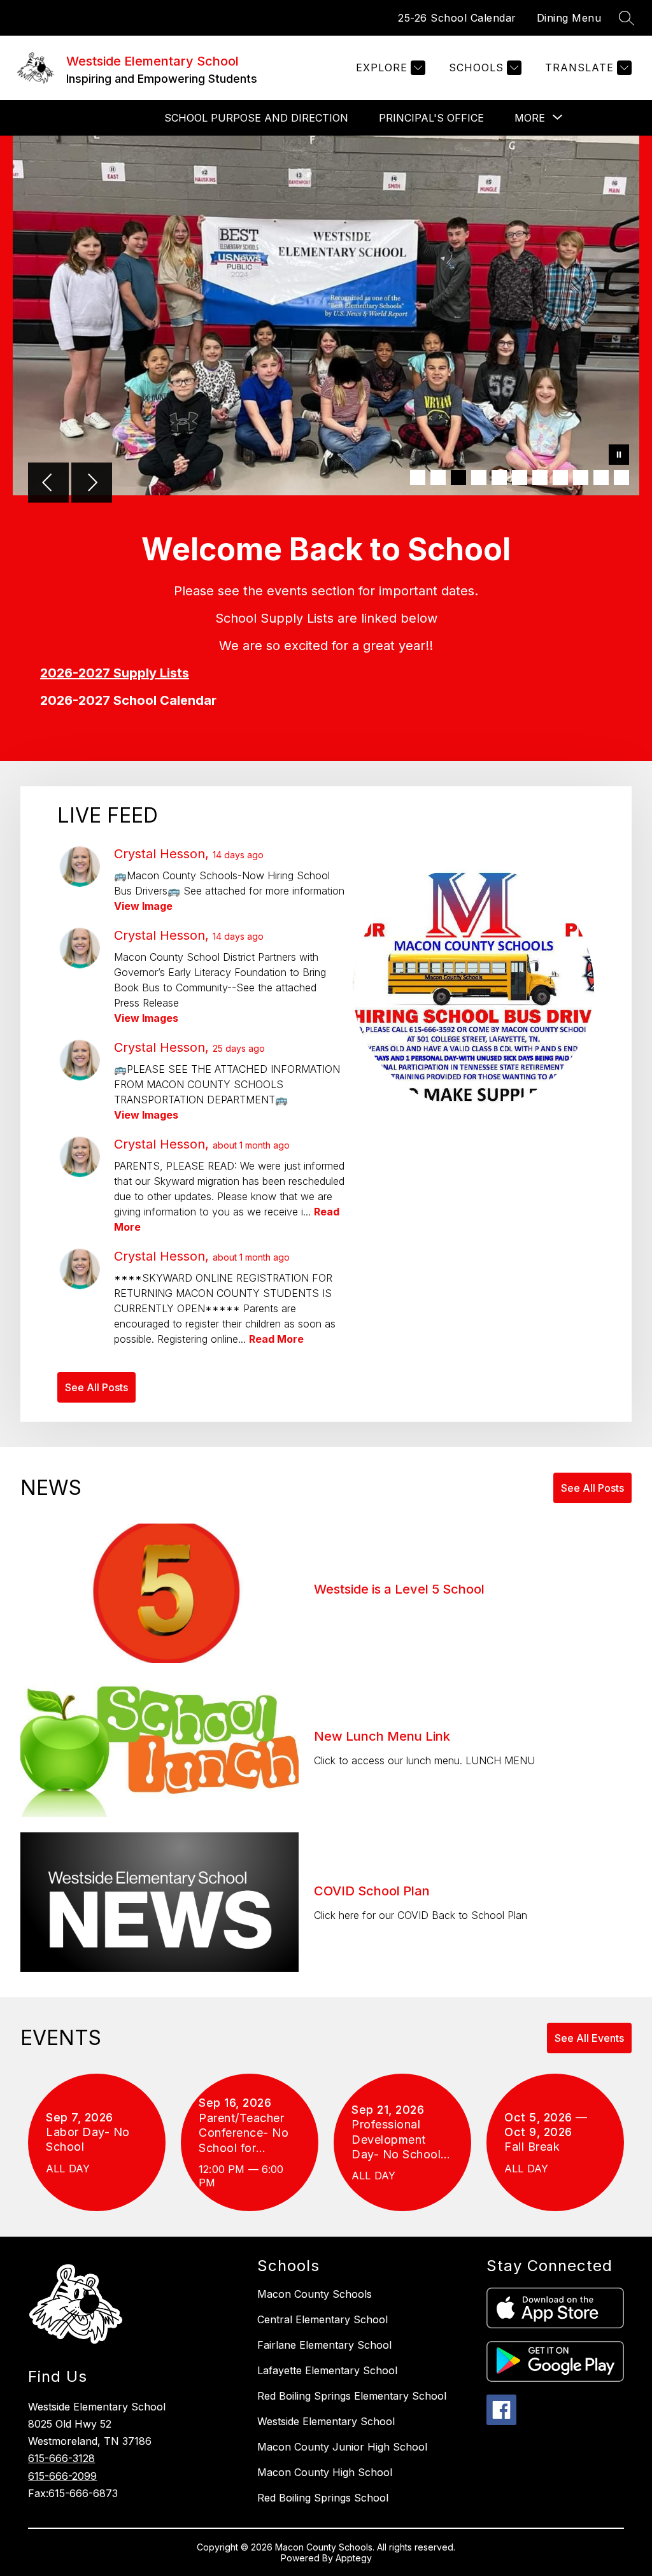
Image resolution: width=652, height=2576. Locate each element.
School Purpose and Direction (256, 118)
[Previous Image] (48, 484)
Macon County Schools (315, 2294)
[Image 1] (418, 478)
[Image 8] (560, 478)
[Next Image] (92, 484)
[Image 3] (458, 478)
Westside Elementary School (326, 2421)
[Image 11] (621, 478)
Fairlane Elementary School (324, 2345)
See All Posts (96, 1387)
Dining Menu (569, 18)
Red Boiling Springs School (323, 2498)
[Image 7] (540, 478)
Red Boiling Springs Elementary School (352, 2396)
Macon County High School (325, 2472)
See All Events (589, 2038)
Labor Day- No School (88, 2140)
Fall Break (538, 2147)
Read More (276, 1339)
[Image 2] (438, 478)
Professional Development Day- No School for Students (396, 2140)
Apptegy (354, 2558)
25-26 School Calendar (457, 18)
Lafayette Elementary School (327, 2370)
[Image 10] (601, 478)
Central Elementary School (322, 2319)
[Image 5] (499, 478)
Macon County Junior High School (342, 2447)
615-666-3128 (61, 2458)
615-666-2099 (62, 2476)
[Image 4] (479, 478)
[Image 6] (520, 478)
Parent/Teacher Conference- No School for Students (244, 2133)
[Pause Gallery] (619, 456)
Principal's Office (431, 118)
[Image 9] (581, 478)
